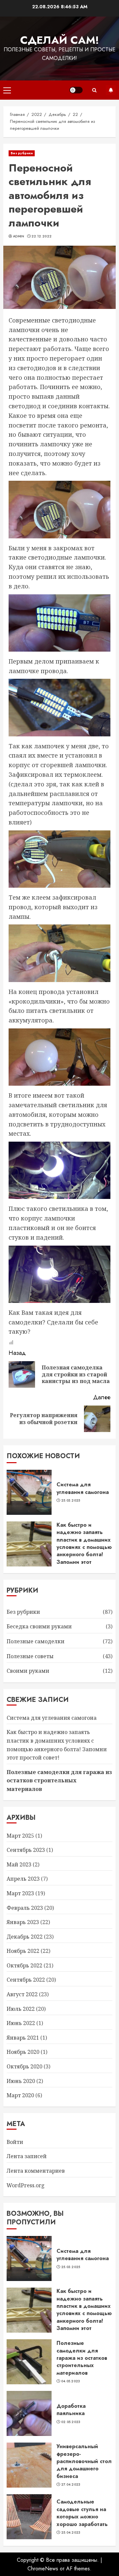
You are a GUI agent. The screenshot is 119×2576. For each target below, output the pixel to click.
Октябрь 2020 (24, 2066)
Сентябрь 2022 (26, 1980)
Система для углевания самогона (83, 1488)
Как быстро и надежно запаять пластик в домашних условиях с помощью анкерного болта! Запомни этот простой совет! (84, 1547)
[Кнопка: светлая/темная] (76, 90)
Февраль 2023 (25, 1908)
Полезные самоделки (36, 1641)
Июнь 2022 (21, 2023)
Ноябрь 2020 (23, 2052)
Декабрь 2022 (25, 1937)
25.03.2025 (71, 1501)
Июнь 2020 (21, 2081)
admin (19, 236)
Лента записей (27, 2156)
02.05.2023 (71, 2422)
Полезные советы (30, 1656)
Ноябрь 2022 (23, 1951)
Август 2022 (22, 1994)
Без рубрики (22, 153)
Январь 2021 (23, 2038)
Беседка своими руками (39, 1626)
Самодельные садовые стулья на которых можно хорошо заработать (82, 2513)
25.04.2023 (71, 2533)
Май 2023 (19, 1864)
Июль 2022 (21, 2009)
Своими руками (28, 1671)
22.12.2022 (41, 236)
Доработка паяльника (71, 2410)
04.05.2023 (71, 2381)
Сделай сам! (60, 40)
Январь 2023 (23, 1922)
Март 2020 (20, 2095)
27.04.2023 (71, 2485)
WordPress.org (26, 2185)
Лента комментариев (36, 2171)
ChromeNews (43, 2569)
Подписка (111, 90)
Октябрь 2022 (24, 1965)
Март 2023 (20, 1893)
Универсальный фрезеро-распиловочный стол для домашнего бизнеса (84, 2461)
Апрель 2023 (23, 1879)
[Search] (94, 90)
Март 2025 (20, 1836)
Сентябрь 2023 (26, 1850)
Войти (15, 2142)
